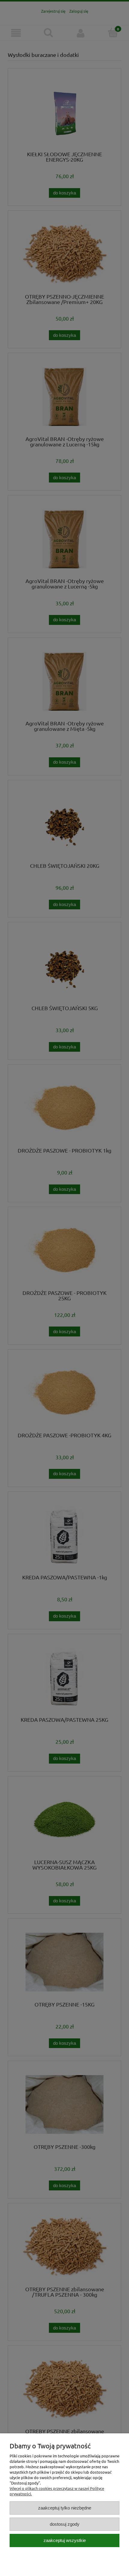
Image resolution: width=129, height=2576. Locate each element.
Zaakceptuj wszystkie (65, 2540)
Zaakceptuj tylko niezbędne (65, 2508)
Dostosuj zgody (65, 2524)
